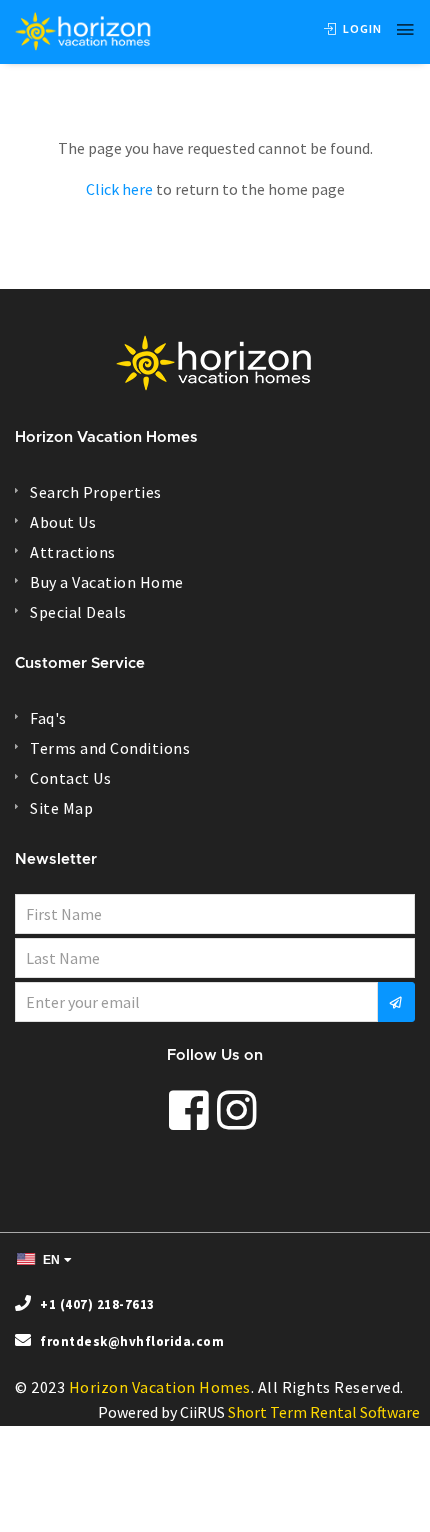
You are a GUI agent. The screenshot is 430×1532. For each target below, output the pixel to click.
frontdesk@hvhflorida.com (132, 1341)
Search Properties (96, 492)
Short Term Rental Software (324, 1412)
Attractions (73, 552)
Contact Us (70, 778)
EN (50, 1260)
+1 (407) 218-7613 (97, 1304)
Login (361, 28)
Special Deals (78, 612)
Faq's (48, 718)
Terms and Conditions (110, 748)
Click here (119, 189)
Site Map (61, 808)
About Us (63, 522)
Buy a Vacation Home (107, 582)
